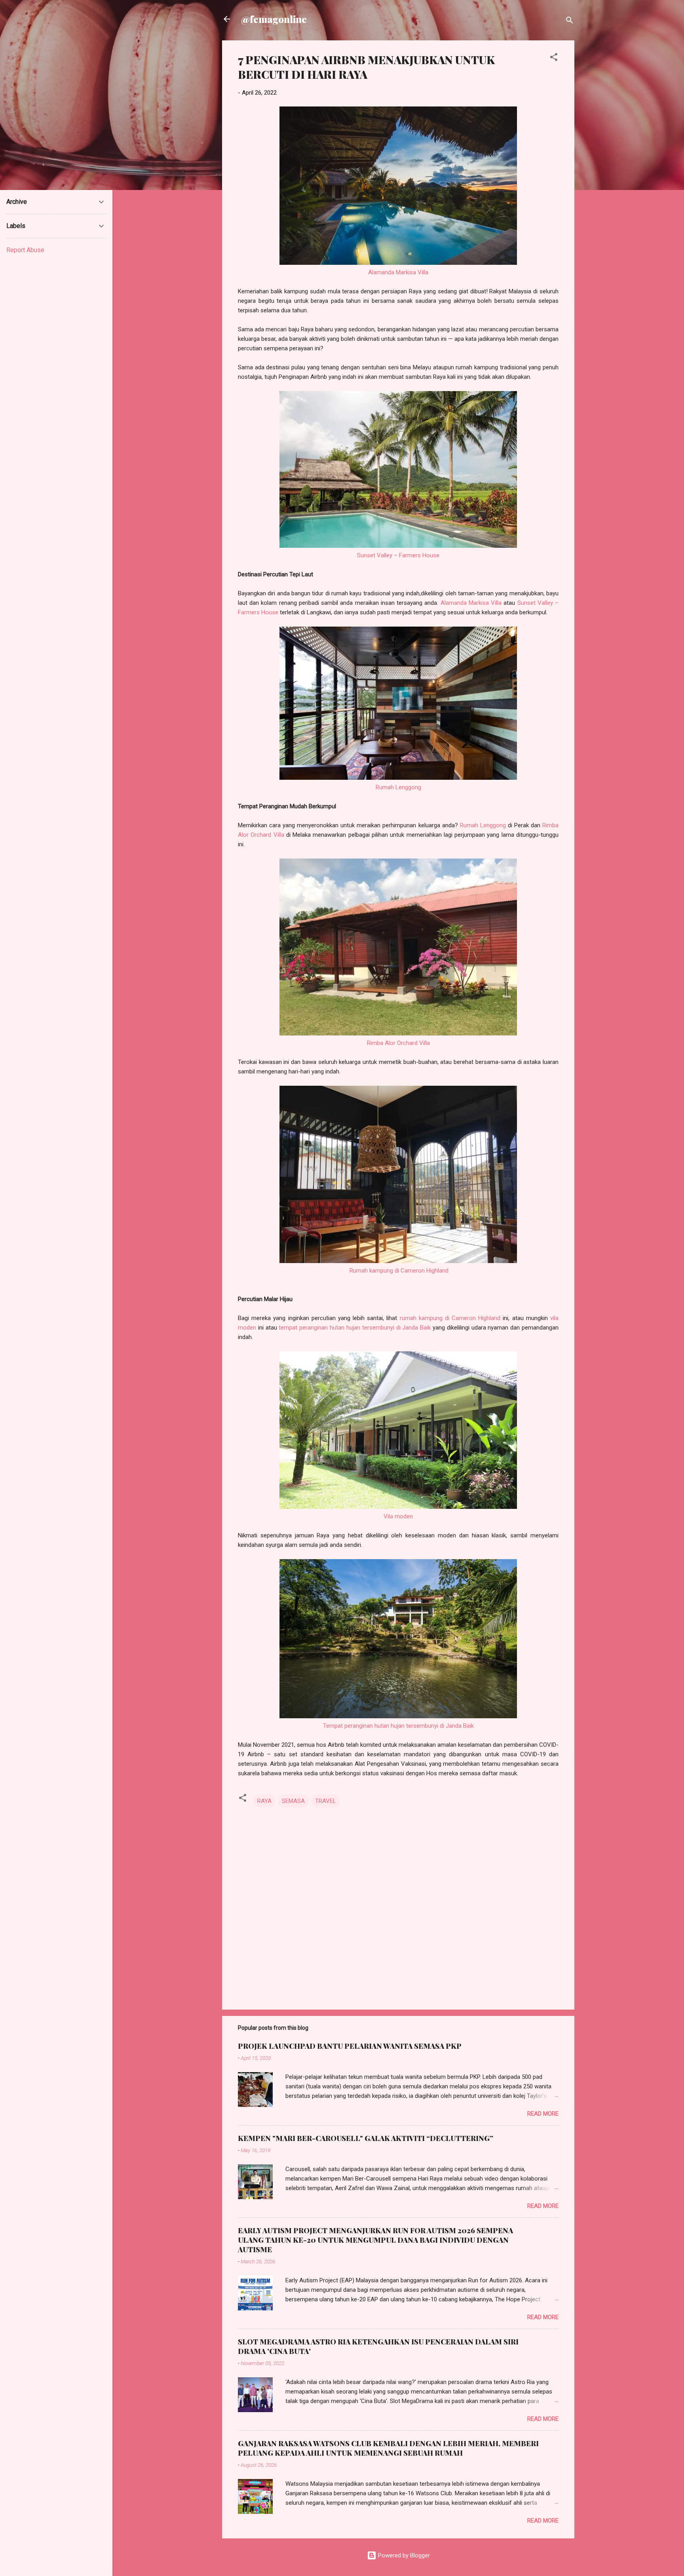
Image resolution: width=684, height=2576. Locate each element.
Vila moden (398, 1516)
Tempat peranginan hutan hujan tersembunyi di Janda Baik (398, 1726)
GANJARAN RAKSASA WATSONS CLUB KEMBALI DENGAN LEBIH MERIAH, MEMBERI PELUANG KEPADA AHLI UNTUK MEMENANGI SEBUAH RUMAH (388, 2448)
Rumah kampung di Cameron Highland (399, 1271)
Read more (543, 2114)
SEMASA (293, 1801)
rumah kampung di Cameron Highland (450, 1318)
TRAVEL (326, 1801)
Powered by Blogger (403, 2555)
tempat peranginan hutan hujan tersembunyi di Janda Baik (355, 1328)
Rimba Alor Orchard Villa (398, 1043)
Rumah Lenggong (398, 787)
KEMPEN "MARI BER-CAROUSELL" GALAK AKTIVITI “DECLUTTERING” (366, 2138)
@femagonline (274, 19)
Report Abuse (25, 250)
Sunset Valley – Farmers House (398, 555)
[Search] (570, 22)
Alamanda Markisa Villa (398, 272)
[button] (554, 58)
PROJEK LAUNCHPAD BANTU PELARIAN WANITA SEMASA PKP (350, 2046)
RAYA (264, 1801)
